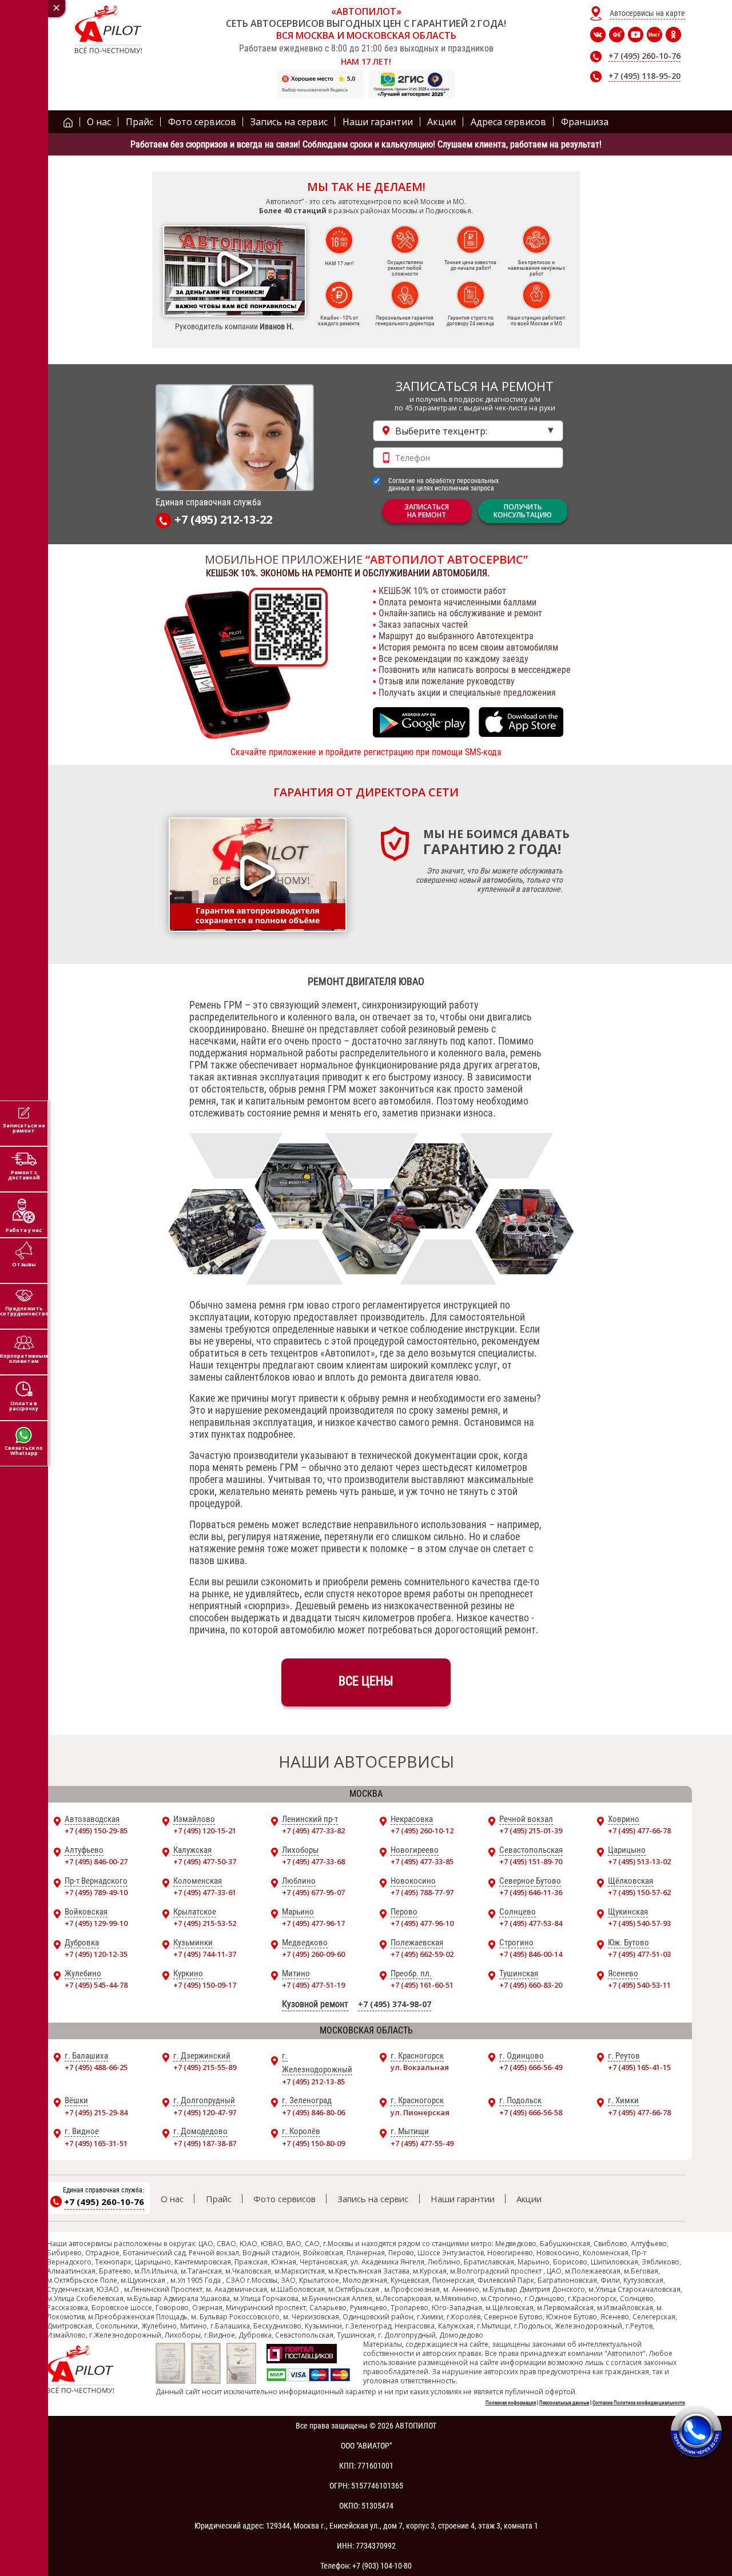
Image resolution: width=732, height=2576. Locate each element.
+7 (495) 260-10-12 (422, 1831)
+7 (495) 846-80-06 (313, 2112)
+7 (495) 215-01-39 (531, 1831)
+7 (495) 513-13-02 (639, 1861)
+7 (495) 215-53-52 (205, 1923)
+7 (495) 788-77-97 (422, 1892)
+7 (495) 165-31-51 (96, 2143)
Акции (529, 2199)
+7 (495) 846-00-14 (531, 1954)
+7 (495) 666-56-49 (531, 2067)
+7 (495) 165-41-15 (639, 2067)
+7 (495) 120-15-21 (205, 1831)
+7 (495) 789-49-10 (96, 1892)
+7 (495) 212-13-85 (313, 2081)
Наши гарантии (463, 2199)
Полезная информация (511, 2403)
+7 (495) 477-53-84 (531, 1923)
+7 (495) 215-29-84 (96, 2112)
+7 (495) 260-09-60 (313, 1954)
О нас (172, 2199)
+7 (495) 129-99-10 (96, 1923)
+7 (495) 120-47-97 (205, 2112)
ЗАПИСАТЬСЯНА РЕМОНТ (427, 511)
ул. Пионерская (420, 2112)
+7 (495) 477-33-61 (205, 1892)
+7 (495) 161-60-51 (422, 1985)
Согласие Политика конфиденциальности (639, 2403)
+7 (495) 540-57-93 (639, 1923)
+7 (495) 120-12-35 (96, 1954)
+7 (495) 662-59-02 (422, 1954)
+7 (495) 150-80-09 (313, 2143)
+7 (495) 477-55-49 (422, 2143)
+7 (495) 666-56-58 (531, 2112)
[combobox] (468, 431)
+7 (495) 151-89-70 (531, 1861)
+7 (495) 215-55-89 (205, 2067)
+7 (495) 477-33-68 (313, 1861)
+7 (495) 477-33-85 (422, 1861)
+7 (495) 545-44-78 (96, 1985)
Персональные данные (564, 2403)
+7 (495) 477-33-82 (313, 1831)
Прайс (219, 2199)
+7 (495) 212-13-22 (223, 520)
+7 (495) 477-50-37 (205, 1861)
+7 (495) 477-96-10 (422, 1923)
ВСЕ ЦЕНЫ (366, 1681)
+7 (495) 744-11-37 (205, 1954)
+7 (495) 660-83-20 (531, 1985)
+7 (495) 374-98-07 (395, 2004)
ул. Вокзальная (420, 2067)
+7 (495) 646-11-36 (531, 1892)
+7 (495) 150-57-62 (639, 1892)
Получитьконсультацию (523, 511)
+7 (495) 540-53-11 (639, 1985)
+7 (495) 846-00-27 (96, 1861)
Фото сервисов (285, 2199)
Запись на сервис (373, 2199)
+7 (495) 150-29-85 (96, 1831)
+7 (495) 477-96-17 (313, 1923)
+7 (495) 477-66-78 (639, 1831)
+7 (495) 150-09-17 (205, 1985)
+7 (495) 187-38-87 (205, 2143)
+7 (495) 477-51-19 (313, 1985)
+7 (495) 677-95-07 (313, 1892)
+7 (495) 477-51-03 (639, 1954)
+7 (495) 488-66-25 (96, 2067)
